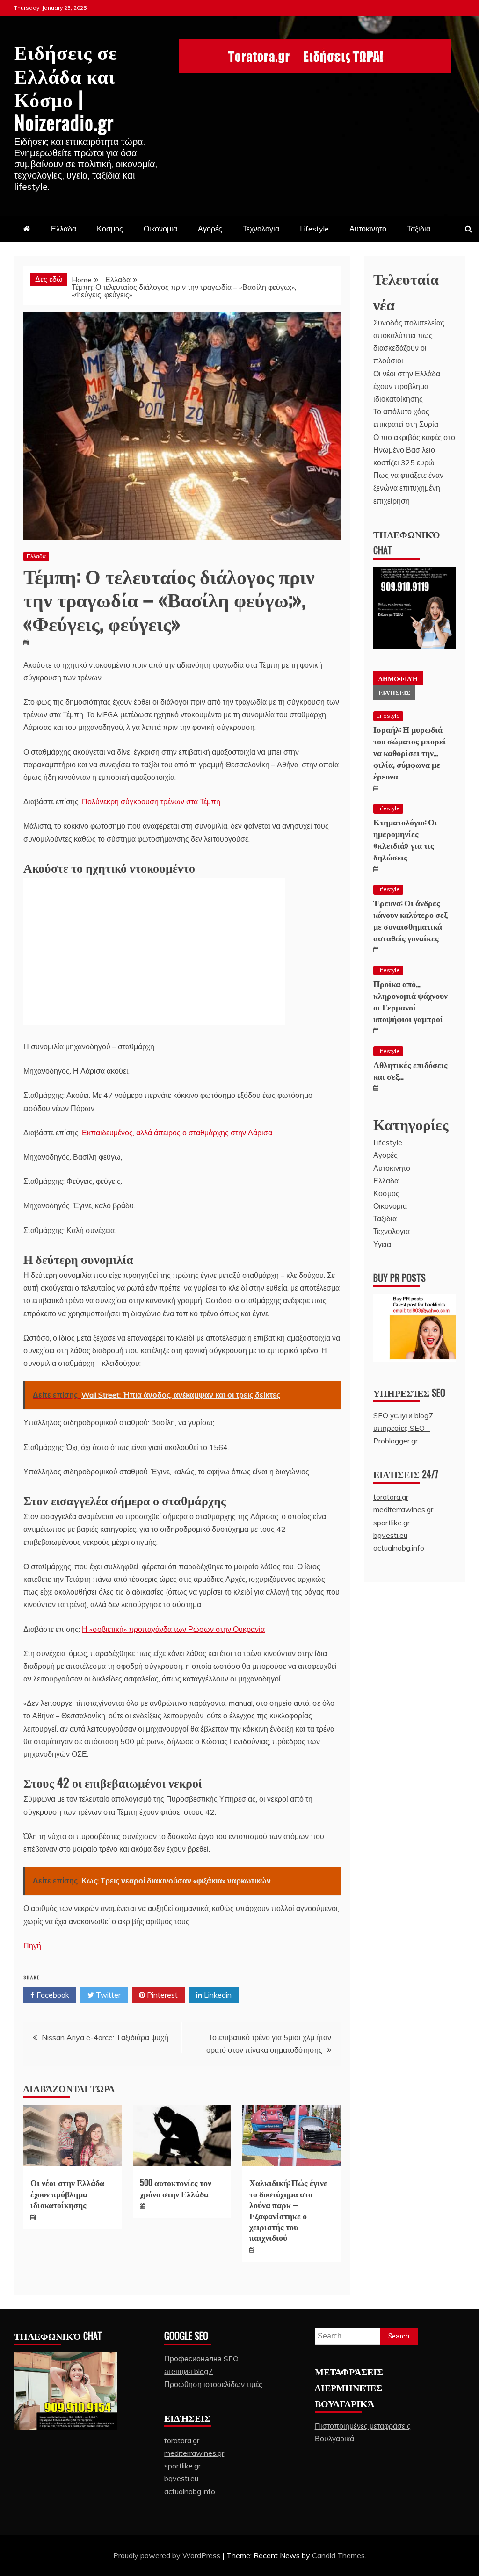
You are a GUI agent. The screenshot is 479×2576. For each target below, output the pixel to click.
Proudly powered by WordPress (168, 2555)
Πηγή (32, 1946)
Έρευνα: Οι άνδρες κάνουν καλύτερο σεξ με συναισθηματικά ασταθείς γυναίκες (410, 920)
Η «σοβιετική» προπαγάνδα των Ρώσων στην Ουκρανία (173, 1629)
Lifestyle (314, 229)
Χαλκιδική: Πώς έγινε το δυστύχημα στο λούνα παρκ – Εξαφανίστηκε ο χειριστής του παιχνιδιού (288, 2210)
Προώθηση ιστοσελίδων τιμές (213, 2384)
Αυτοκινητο (368, 229)
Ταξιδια (419, 229)
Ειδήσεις (394, 692)
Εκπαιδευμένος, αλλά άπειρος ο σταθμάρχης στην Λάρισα (177, 1133)
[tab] (398, 678)
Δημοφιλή (398, 678)
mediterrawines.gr (403, 1509)
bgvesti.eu (390, 1535)
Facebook (52, 1995)
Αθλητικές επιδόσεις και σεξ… (410, 1070)
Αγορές (210, 229)
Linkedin (217, 1995)
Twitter (107, 1995)
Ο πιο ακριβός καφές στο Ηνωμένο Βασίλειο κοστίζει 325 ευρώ (414, 450)
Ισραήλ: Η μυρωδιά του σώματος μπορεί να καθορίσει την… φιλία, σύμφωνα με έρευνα (410, 753)
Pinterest (161, 1995)
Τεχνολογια (261, 229)
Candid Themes (338, 2555)
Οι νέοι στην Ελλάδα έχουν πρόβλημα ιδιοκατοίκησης (67, 2193)
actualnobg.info (399, 1548)
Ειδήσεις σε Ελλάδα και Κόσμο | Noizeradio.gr (66, 86)
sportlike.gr (392, 1523)
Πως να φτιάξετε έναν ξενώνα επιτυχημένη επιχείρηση (408, 488)
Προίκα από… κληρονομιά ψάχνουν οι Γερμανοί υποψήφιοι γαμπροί (410, 1001)
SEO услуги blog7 (403, 1415)
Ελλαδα (64, 229)
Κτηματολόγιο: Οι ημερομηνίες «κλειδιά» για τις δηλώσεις (405, 839)
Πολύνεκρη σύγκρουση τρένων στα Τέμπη (151, 801)
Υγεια (382, 1244)
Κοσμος (110, 229)
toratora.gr (391, 1497)
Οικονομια (160, 229)
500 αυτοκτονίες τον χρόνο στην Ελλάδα (176, 2188)
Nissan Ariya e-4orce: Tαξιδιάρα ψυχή (105, 2037)
